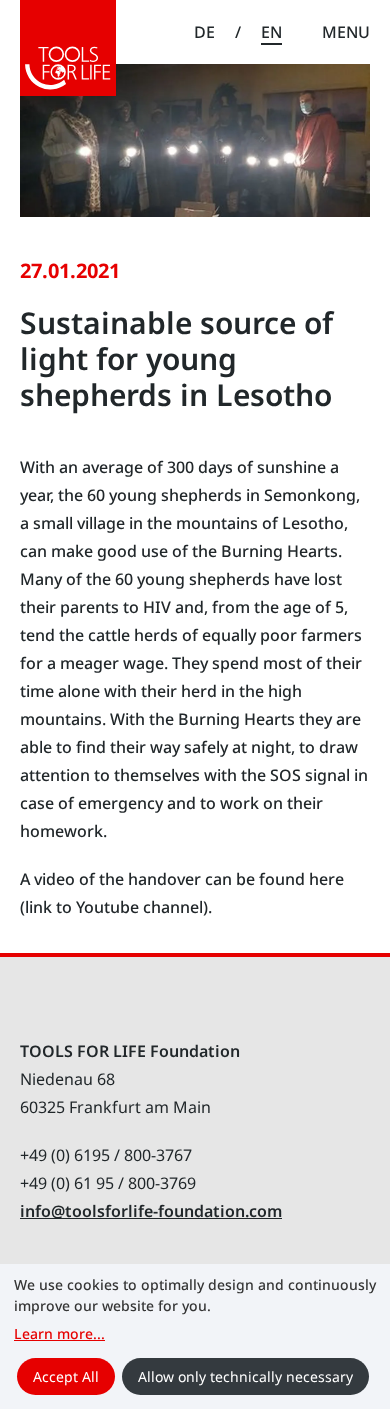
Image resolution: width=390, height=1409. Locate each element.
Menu (346, 32)
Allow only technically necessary (245, 1376)
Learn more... (59, 1333)
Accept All (66, 1376)
